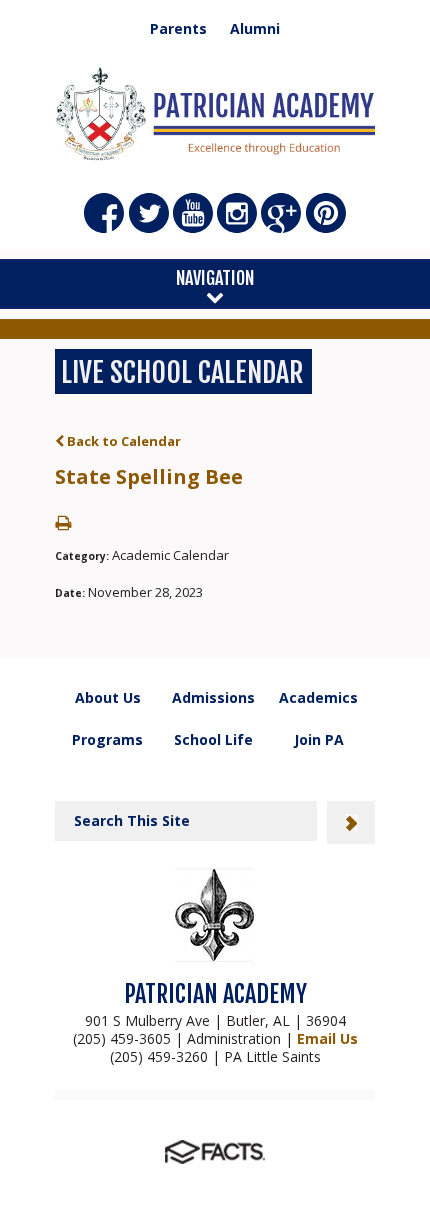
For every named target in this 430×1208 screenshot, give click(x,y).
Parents (178, 29)
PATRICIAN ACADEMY (215, 994)
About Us (108, 697)
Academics (318, 697)
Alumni (255, 29)
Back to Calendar (122, 441)
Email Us (327, 1038)
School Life (213, 739)
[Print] (63, 524)
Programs (107, 739)
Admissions (213, 697)
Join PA (319, 739)
